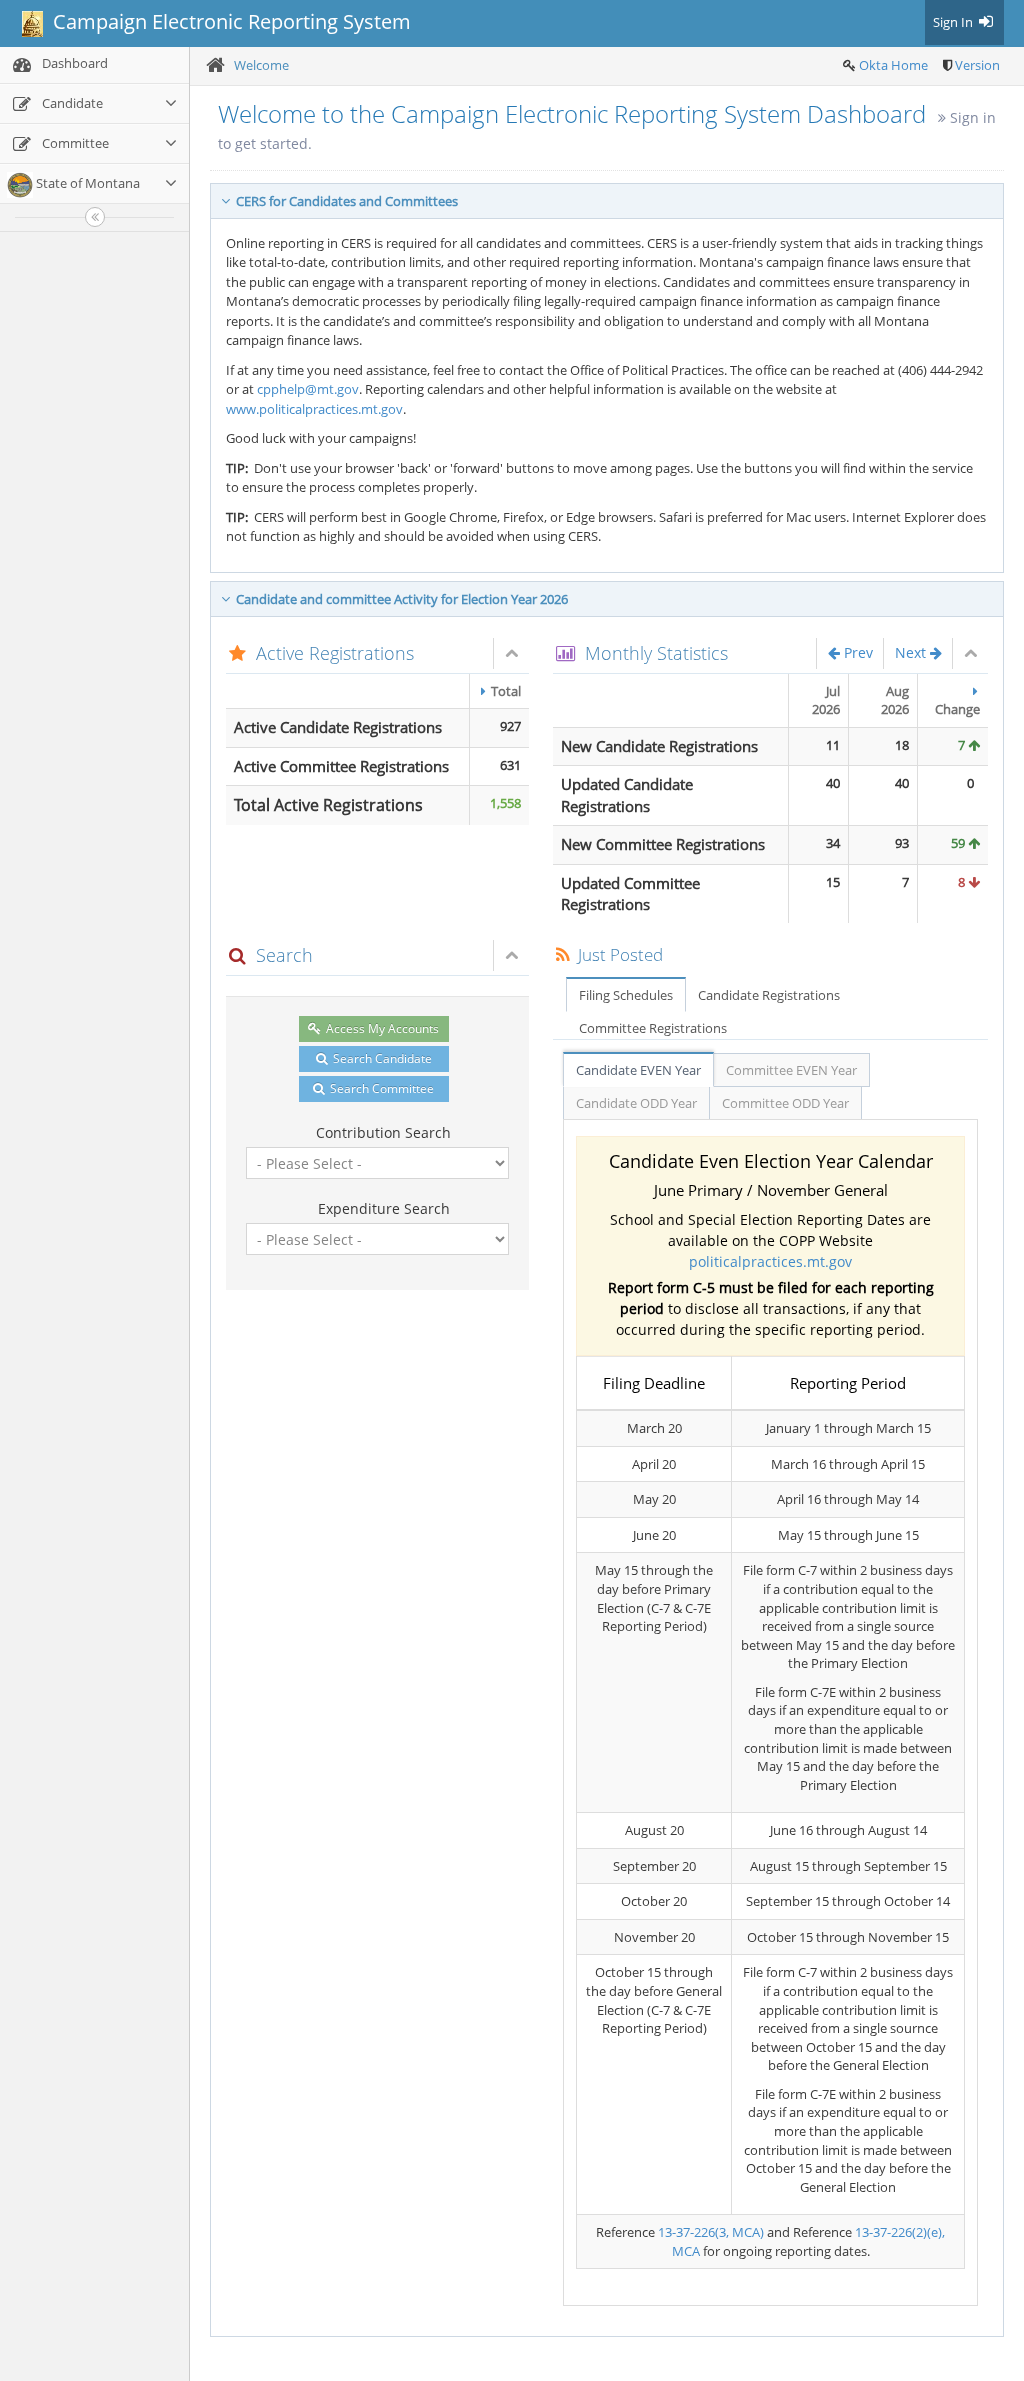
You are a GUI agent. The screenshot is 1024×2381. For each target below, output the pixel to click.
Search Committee (380, 1088)
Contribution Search (383, 1132)
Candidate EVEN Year (638, 1070)
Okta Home (893, 65)
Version (977, 65)
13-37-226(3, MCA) (711, 2232)
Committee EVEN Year (791, 1070)
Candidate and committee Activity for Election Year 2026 (399, 599)
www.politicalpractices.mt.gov (314, 409)
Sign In (954, 22)
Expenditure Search (384, 1208)
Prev (856, 652)
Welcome (261, 65)
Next (912, 652)
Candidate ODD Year (636, 1103)
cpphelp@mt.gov (308, 389)
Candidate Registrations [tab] (769, 995)
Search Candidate (381, 1058)
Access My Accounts (381, 1028)
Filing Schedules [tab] (626, 995)
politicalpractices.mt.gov (770, 1261)
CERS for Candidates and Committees (344, 201)
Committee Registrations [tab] (653, 1028)
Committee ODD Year (785, 1103)
